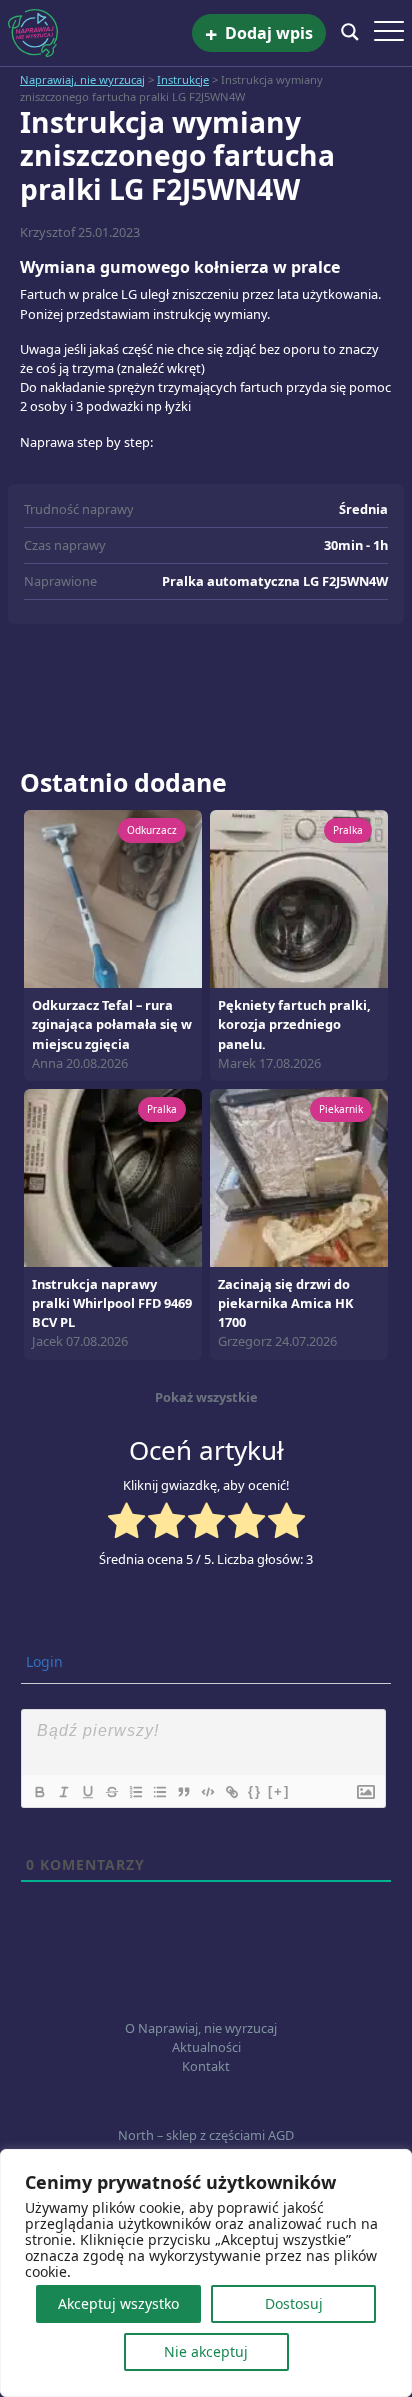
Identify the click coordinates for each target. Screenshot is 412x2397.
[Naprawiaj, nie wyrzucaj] (100, 33)
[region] (206, 2273)
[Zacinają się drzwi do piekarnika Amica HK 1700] (299, 1176)
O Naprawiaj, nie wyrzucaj (201, 2028)
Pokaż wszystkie (206, 1397)
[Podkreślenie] (87, 1792)
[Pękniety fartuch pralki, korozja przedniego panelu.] (299, 898)
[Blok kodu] (207, 1792)
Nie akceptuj (206, 2351)
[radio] (126, 1523)
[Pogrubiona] (39, 1792)
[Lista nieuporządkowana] (159, 1792)
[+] (279, 1791)
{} (255, 1791)
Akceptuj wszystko (118, 2303)
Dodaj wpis (259, 33)
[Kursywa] (63, 1792)
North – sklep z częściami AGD (206, 2135)
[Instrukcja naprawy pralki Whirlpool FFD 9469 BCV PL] (113, 1176)
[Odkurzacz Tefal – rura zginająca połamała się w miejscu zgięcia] (113, 898)
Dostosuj (294, 2303)
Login (42, 1661)
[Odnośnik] (231, 1792)
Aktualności (206, 2047)
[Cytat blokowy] (183, 1792)
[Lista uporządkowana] (135, 1792)
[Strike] (111, 1792)
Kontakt (206, 2066)
